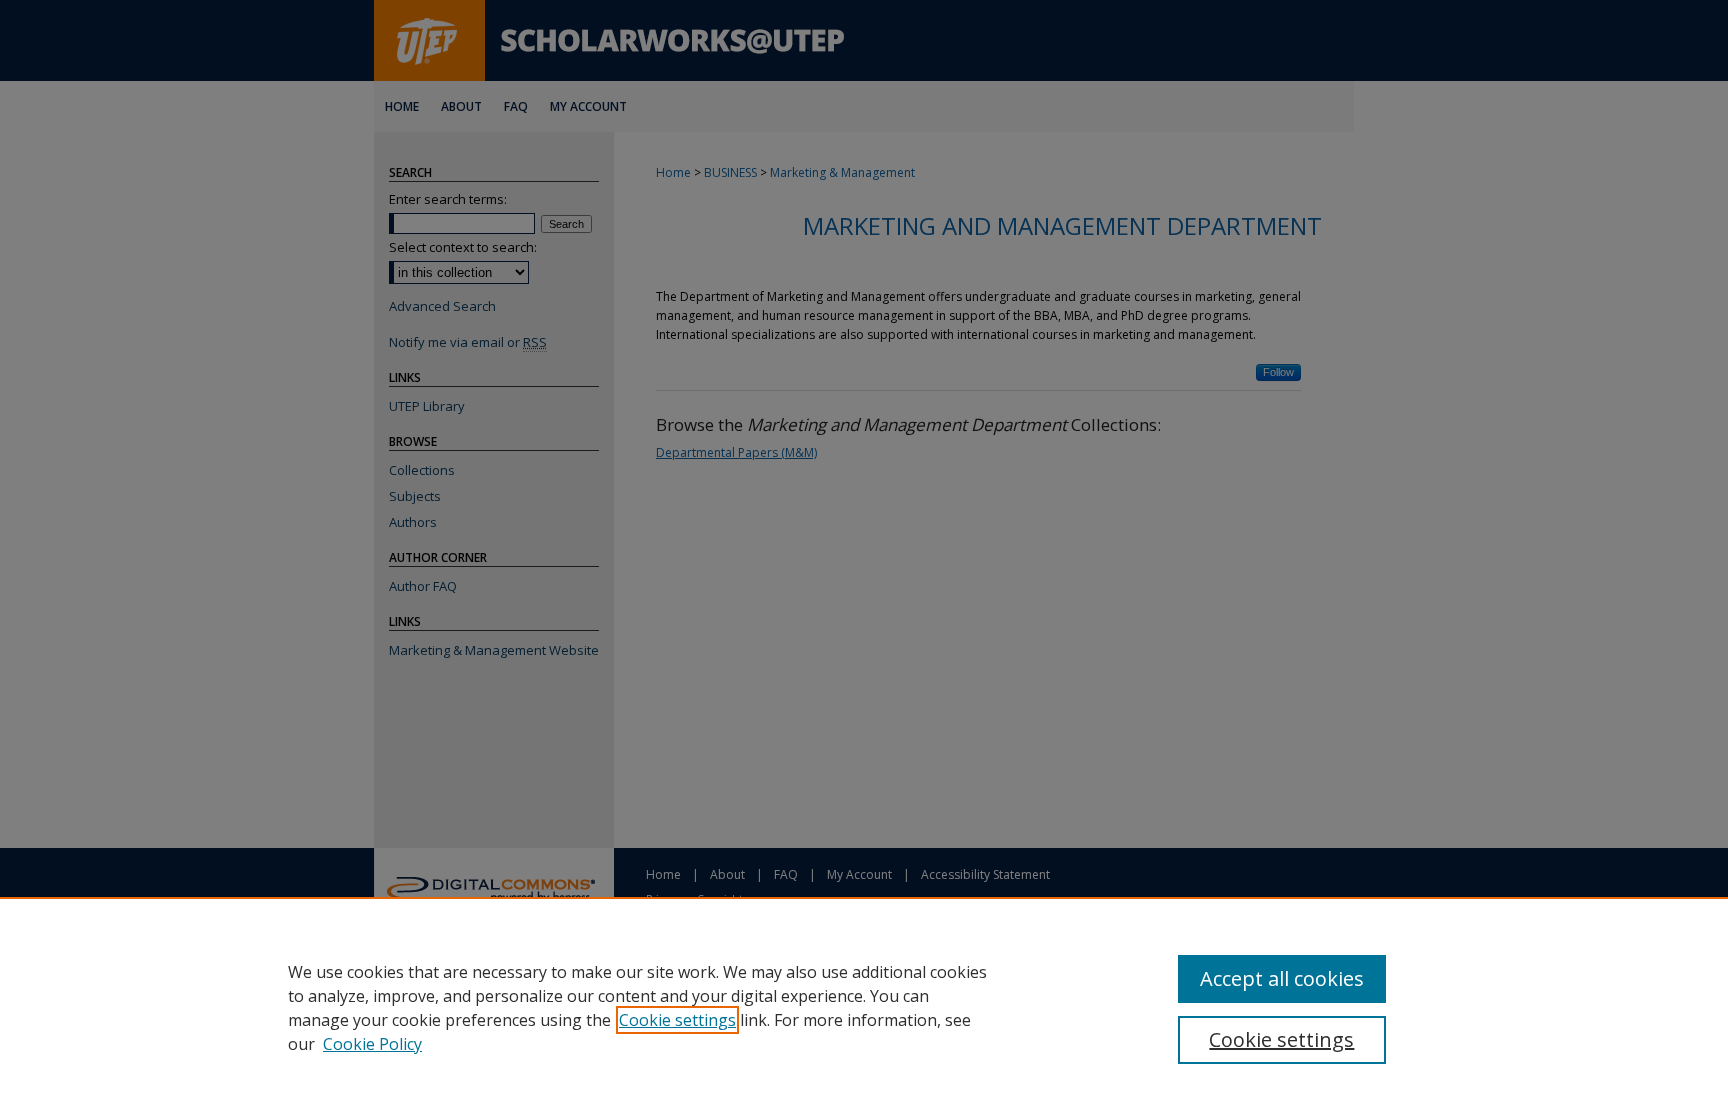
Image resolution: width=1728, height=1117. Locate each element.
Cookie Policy (372, 1044)
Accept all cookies (1282, 978)
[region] (864, 1007)
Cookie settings (677, 1020)
